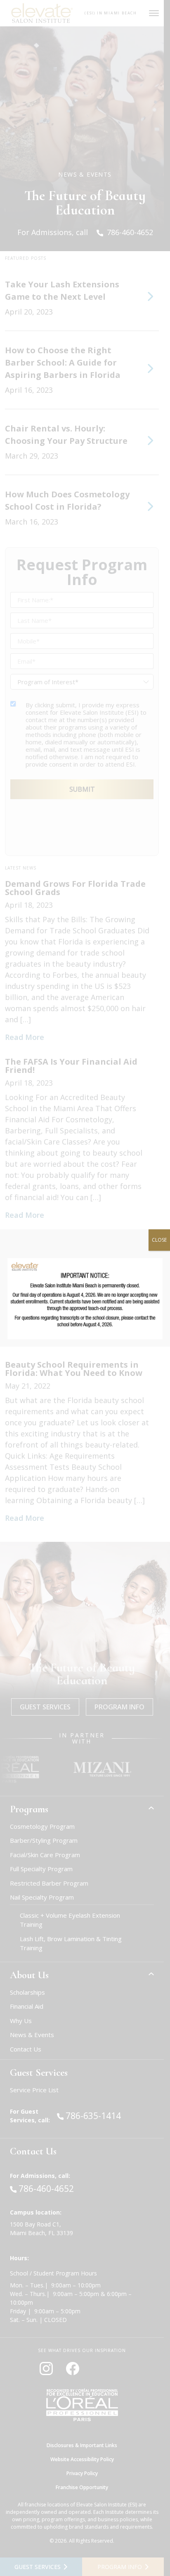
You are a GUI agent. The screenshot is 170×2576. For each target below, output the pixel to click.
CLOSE (159, 1240)
